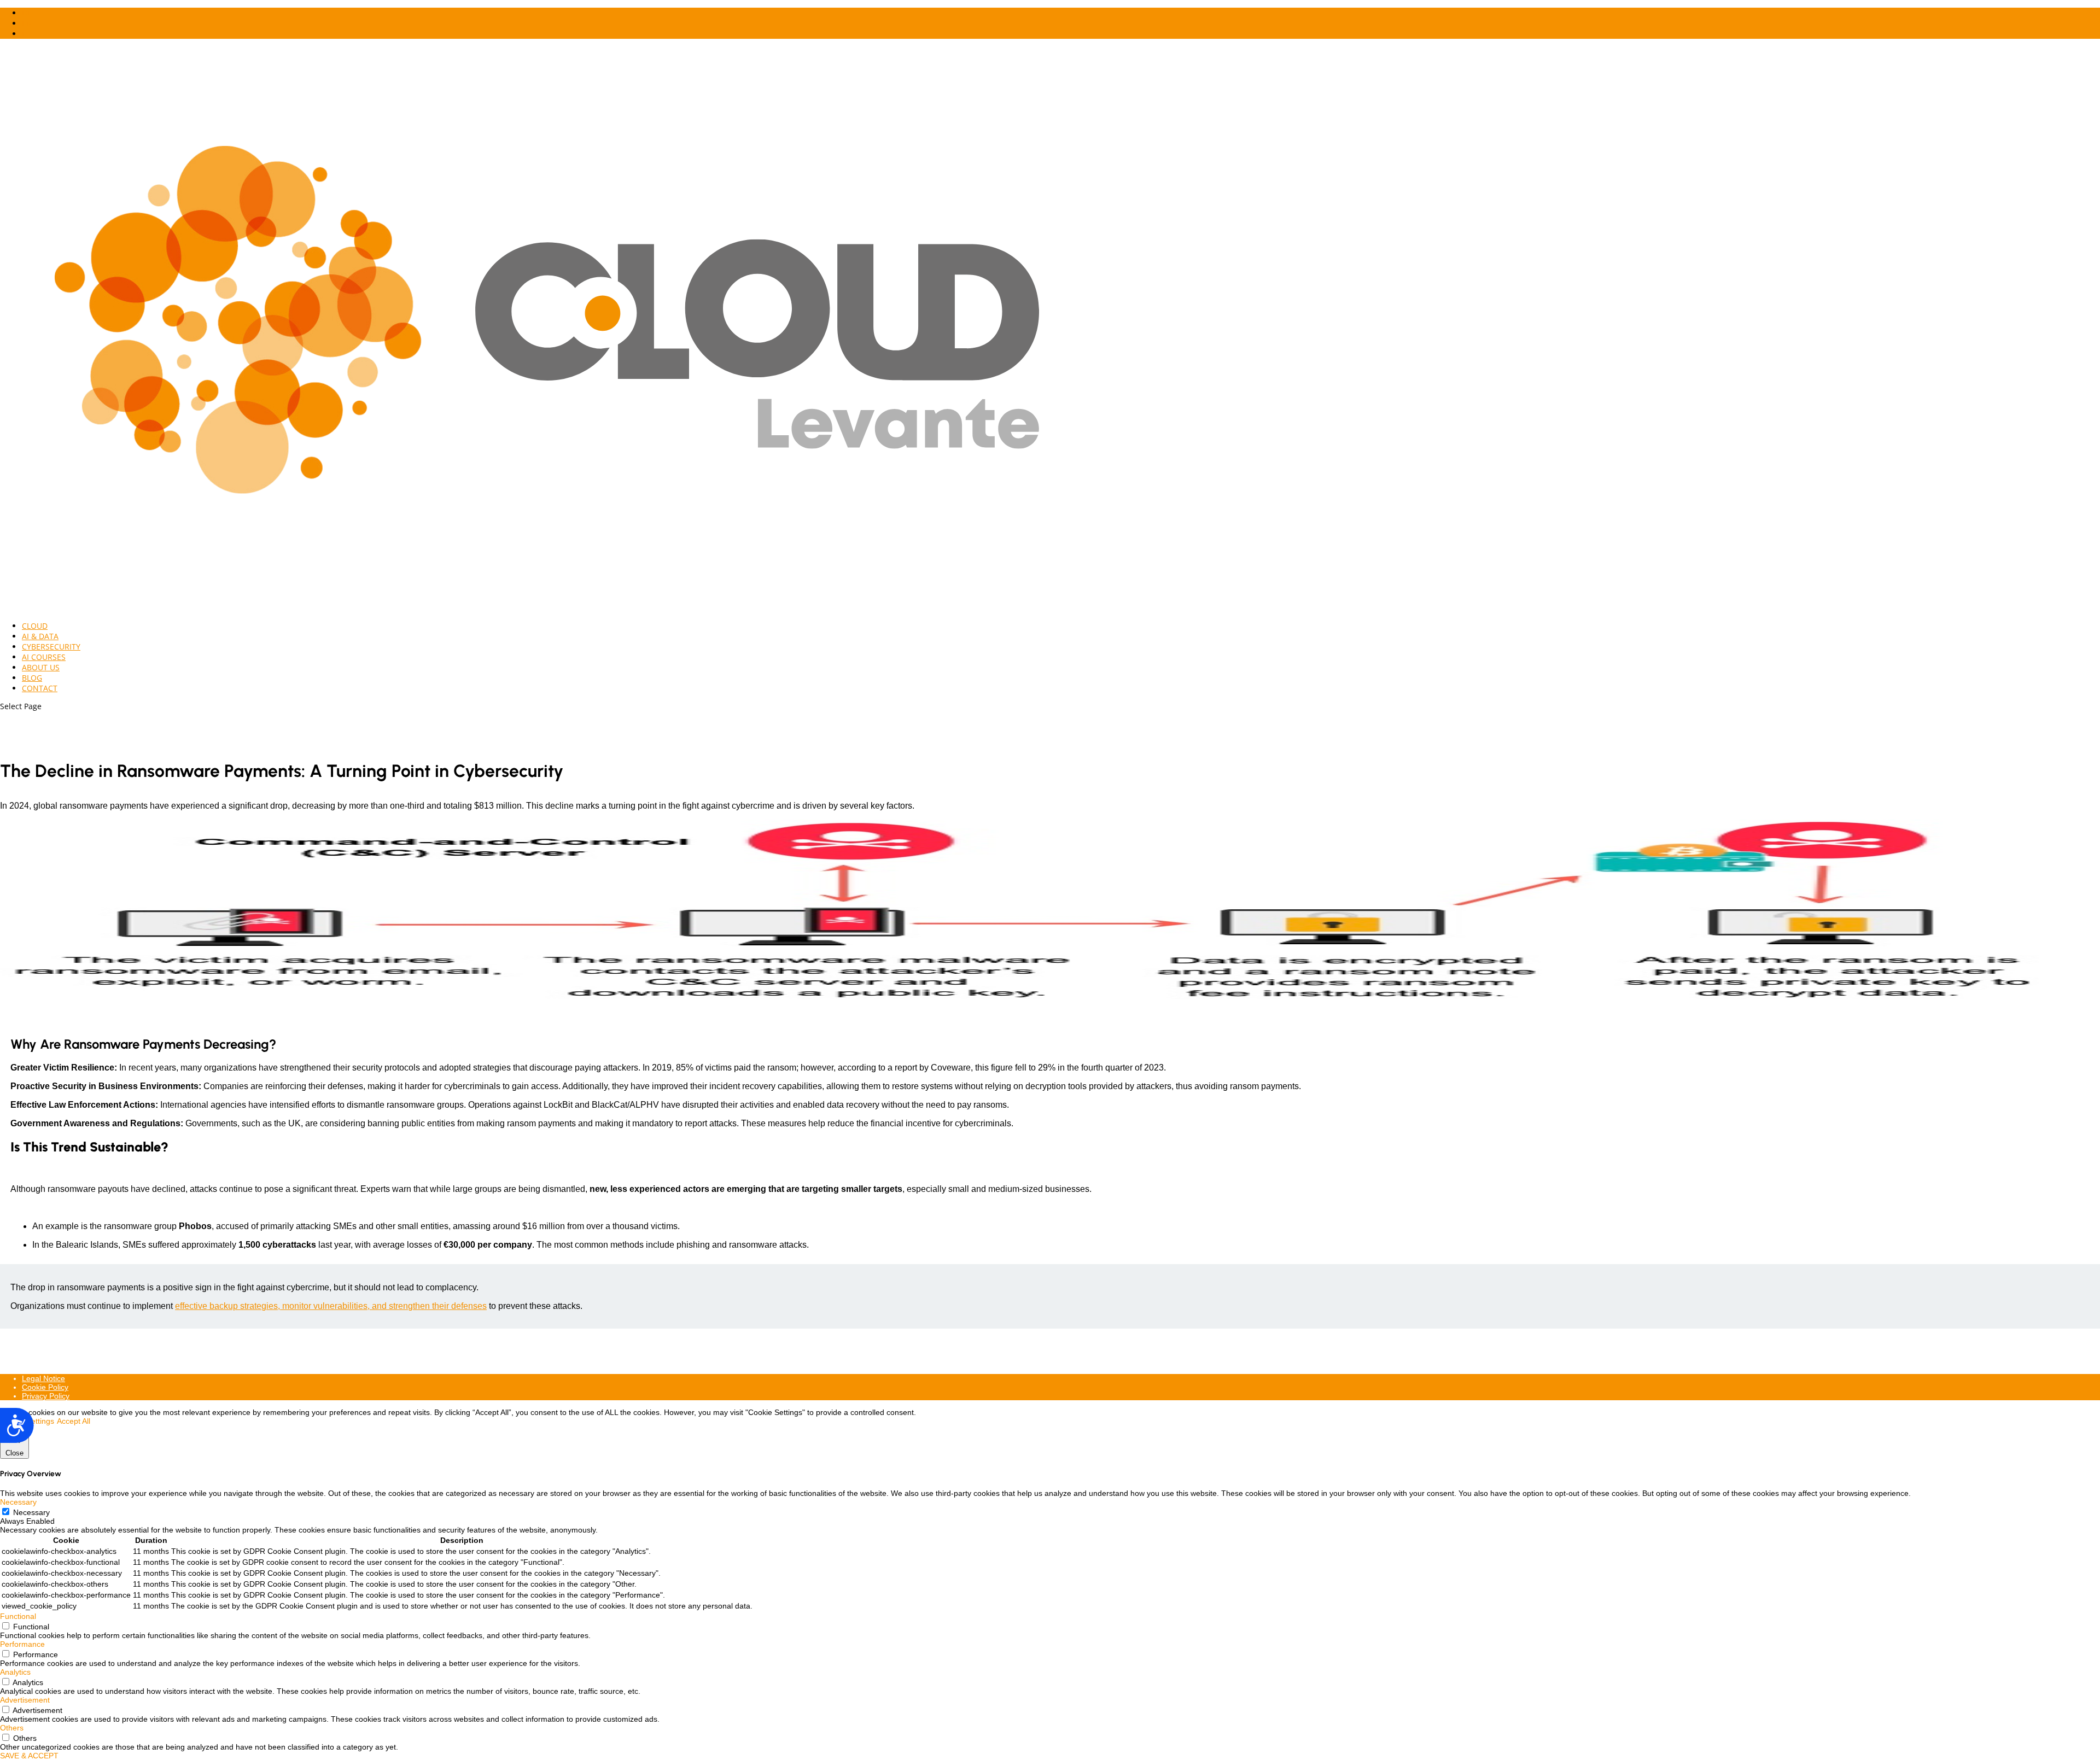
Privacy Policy (46, 1396)
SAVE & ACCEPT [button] (29, 1756)
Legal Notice (43, 1378)
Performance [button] (22, 1644)
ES (26, 34)
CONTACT (40, 688)
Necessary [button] (18, 1502)
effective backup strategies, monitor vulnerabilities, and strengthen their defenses (331, 1306)
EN (27, 23)
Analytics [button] (15, 1672)
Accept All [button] (74, 1421)
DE (27, 13)
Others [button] (12, 1728)
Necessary (31, 1512)
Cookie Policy (45, 1387)
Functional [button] (18, 1616)
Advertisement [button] (25, 1700)
